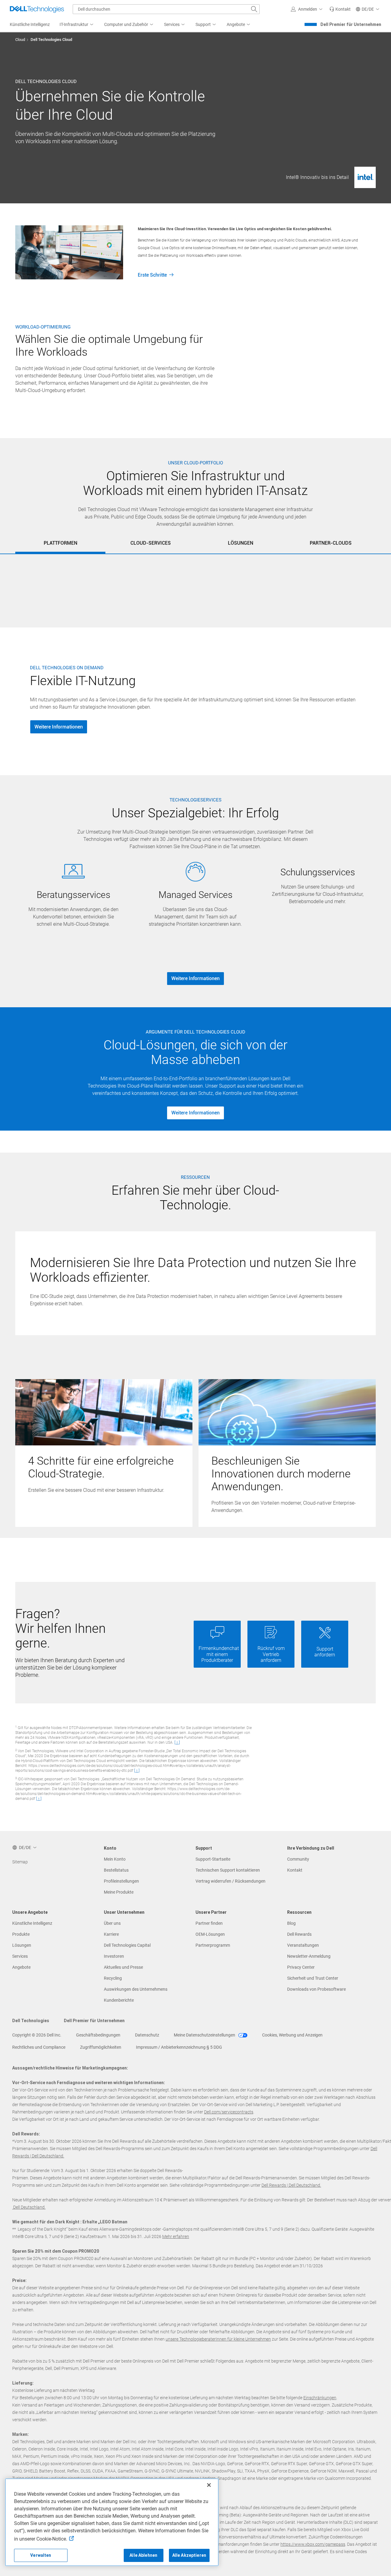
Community (298, 1859)
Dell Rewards (299, 1934)
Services (20, 1956)
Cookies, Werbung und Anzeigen (292, 2035)
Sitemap (20, 1862)
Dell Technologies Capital (127, 1945)
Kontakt (295, 1870)
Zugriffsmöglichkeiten (101, 2047)
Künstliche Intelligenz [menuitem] (30, 24)
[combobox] (166, 9)
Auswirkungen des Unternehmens (136, 1989)
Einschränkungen (320, 2398)
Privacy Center (301, 1967)
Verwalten (41, 2555)
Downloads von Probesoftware (316, 1989)
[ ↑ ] (177, 1742)
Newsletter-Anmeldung (309, 1956)
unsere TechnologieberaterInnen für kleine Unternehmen (218, 2339)
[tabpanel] (195, 561)
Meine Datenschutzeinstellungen (205, 2035)
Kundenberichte (119, 2000)
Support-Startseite (213, 1859)
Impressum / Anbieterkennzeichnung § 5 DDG (179, 2047)
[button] (308, 9)
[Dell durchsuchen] (254, 9)
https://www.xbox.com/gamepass (313, 2544)
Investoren (114, 1956)
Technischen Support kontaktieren (228, 1870)
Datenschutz (147, 2035)
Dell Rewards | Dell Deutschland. (291, 2185)
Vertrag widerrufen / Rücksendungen (230, 1881)
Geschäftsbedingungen (98, 2035)
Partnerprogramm (213, 1945)
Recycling (113, 1978)
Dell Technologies (31, 2021)
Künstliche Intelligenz (32, 1923)
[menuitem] (77, 25)
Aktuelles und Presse (123, 1967)
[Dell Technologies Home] (37, 9)
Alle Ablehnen (143, 2555)
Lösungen (22, 1945)
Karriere (111, 1934)
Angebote (21, 1967)
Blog (291, 1923)
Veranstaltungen (303, 1945)
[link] (340, 9)
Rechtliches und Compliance (39, 2047)
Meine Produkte (119, 1892)
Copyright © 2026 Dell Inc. (37, 2035)
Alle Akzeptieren (189, 2555)
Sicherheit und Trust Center (313, 1978)
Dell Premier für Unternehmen (351, 24)
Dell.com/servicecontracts (229, 2112)
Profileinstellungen (121, 1881)
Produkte (21, 1934)
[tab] (60, 543)
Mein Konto (115, 1859)
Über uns (112, 1923)
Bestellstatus (116, 1870)
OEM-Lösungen (210, 1934)
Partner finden (209, 1923)
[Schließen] (209, 2485)
